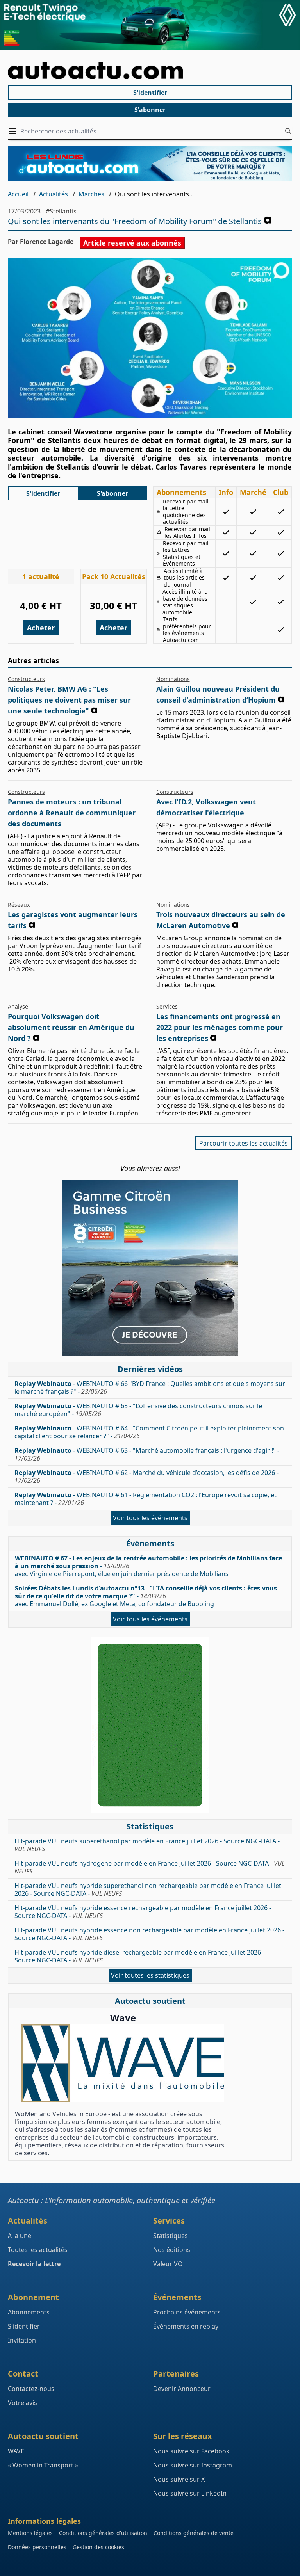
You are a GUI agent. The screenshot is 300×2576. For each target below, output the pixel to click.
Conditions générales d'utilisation (103, 2533)
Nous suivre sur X (179, 2479)
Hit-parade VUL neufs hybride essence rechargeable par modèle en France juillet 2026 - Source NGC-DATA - (143, 1912)
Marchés (91, 194)
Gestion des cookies (98, 2547)
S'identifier (150, 93)
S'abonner (150, 110)
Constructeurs (26, 679)
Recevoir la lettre (34, 2264)
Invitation (22, 2340)
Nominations (173, 679)
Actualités (54, 194)
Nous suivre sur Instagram (193, 2465)
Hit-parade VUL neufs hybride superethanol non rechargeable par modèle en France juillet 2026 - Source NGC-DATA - (148, 1889)
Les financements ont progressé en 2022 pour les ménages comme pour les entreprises (220, 1027)
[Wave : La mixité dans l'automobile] (123, 2063)
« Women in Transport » (43, 2465)
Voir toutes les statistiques (150, 1975)
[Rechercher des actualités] (288, 131)
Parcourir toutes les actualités (244, 1143)
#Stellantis (61, 211)
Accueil (18, 194)
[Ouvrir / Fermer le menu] (14, 131)
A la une (20, 2236)
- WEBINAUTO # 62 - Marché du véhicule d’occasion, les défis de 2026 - (146, 1477)
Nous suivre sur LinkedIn (190, 2493)
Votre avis (22, 2403)
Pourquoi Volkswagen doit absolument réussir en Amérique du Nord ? (71, 1027)
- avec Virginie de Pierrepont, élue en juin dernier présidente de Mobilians (148, 1566)
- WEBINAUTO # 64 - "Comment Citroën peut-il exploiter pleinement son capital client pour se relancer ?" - (149, 1432)
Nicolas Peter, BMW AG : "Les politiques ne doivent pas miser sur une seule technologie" (69, 700)
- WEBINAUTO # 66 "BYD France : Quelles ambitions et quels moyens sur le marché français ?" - (150, 1388)
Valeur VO (168, 2264)
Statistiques (171, 2236)
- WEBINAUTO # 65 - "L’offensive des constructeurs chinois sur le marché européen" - (138, 1410)
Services (167, 1006)
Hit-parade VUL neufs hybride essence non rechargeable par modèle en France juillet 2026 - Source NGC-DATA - (149, 1934)
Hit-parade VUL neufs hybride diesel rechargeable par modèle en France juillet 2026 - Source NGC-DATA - (139, 1956)
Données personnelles (37, 2547)
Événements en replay (186, 2326)
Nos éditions (172, 2250)
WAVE (16, 2451)
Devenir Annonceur (182, 2389)
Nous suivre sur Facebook (191, 2451)
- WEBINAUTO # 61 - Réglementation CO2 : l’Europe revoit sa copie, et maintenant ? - (146, 1499)
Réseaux (19, 905)
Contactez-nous (31, 2389)
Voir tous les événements (150, 1518)
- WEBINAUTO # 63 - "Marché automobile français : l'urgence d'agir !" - (147, 1454)
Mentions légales (30, 2533)
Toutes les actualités (38, 2250)
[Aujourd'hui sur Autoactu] (150, 71)
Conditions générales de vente (194, 2533)
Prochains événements (187, 2312)
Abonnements (29, 2312)
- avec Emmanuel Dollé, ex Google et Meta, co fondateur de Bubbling (146, 1596)
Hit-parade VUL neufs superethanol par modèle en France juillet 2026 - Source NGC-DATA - (147, 1845)
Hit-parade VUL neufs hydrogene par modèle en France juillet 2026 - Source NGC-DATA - (150, 1867)
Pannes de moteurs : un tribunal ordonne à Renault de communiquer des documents (72, 813)
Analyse (18, 1006)
